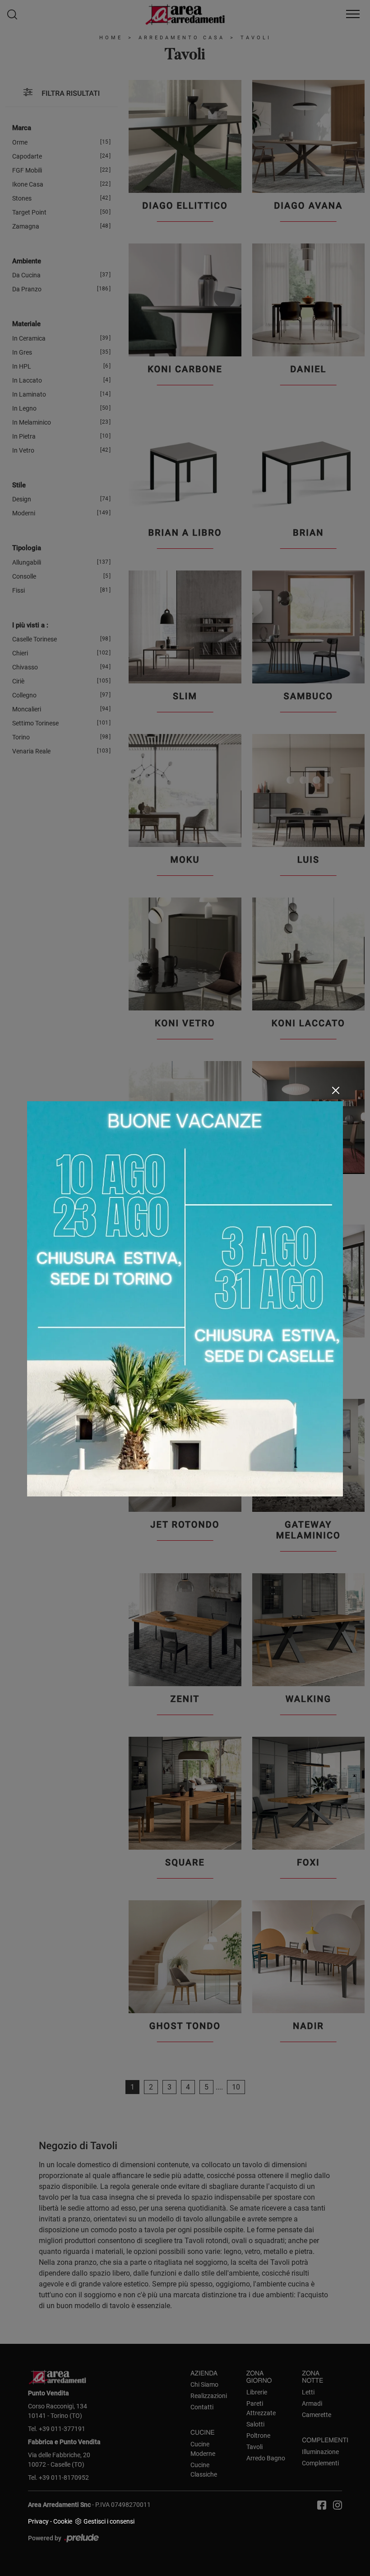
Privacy (38, 2521)
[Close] (336, 1090)
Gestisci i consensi (109, 2521)
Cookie (63, 2521)
